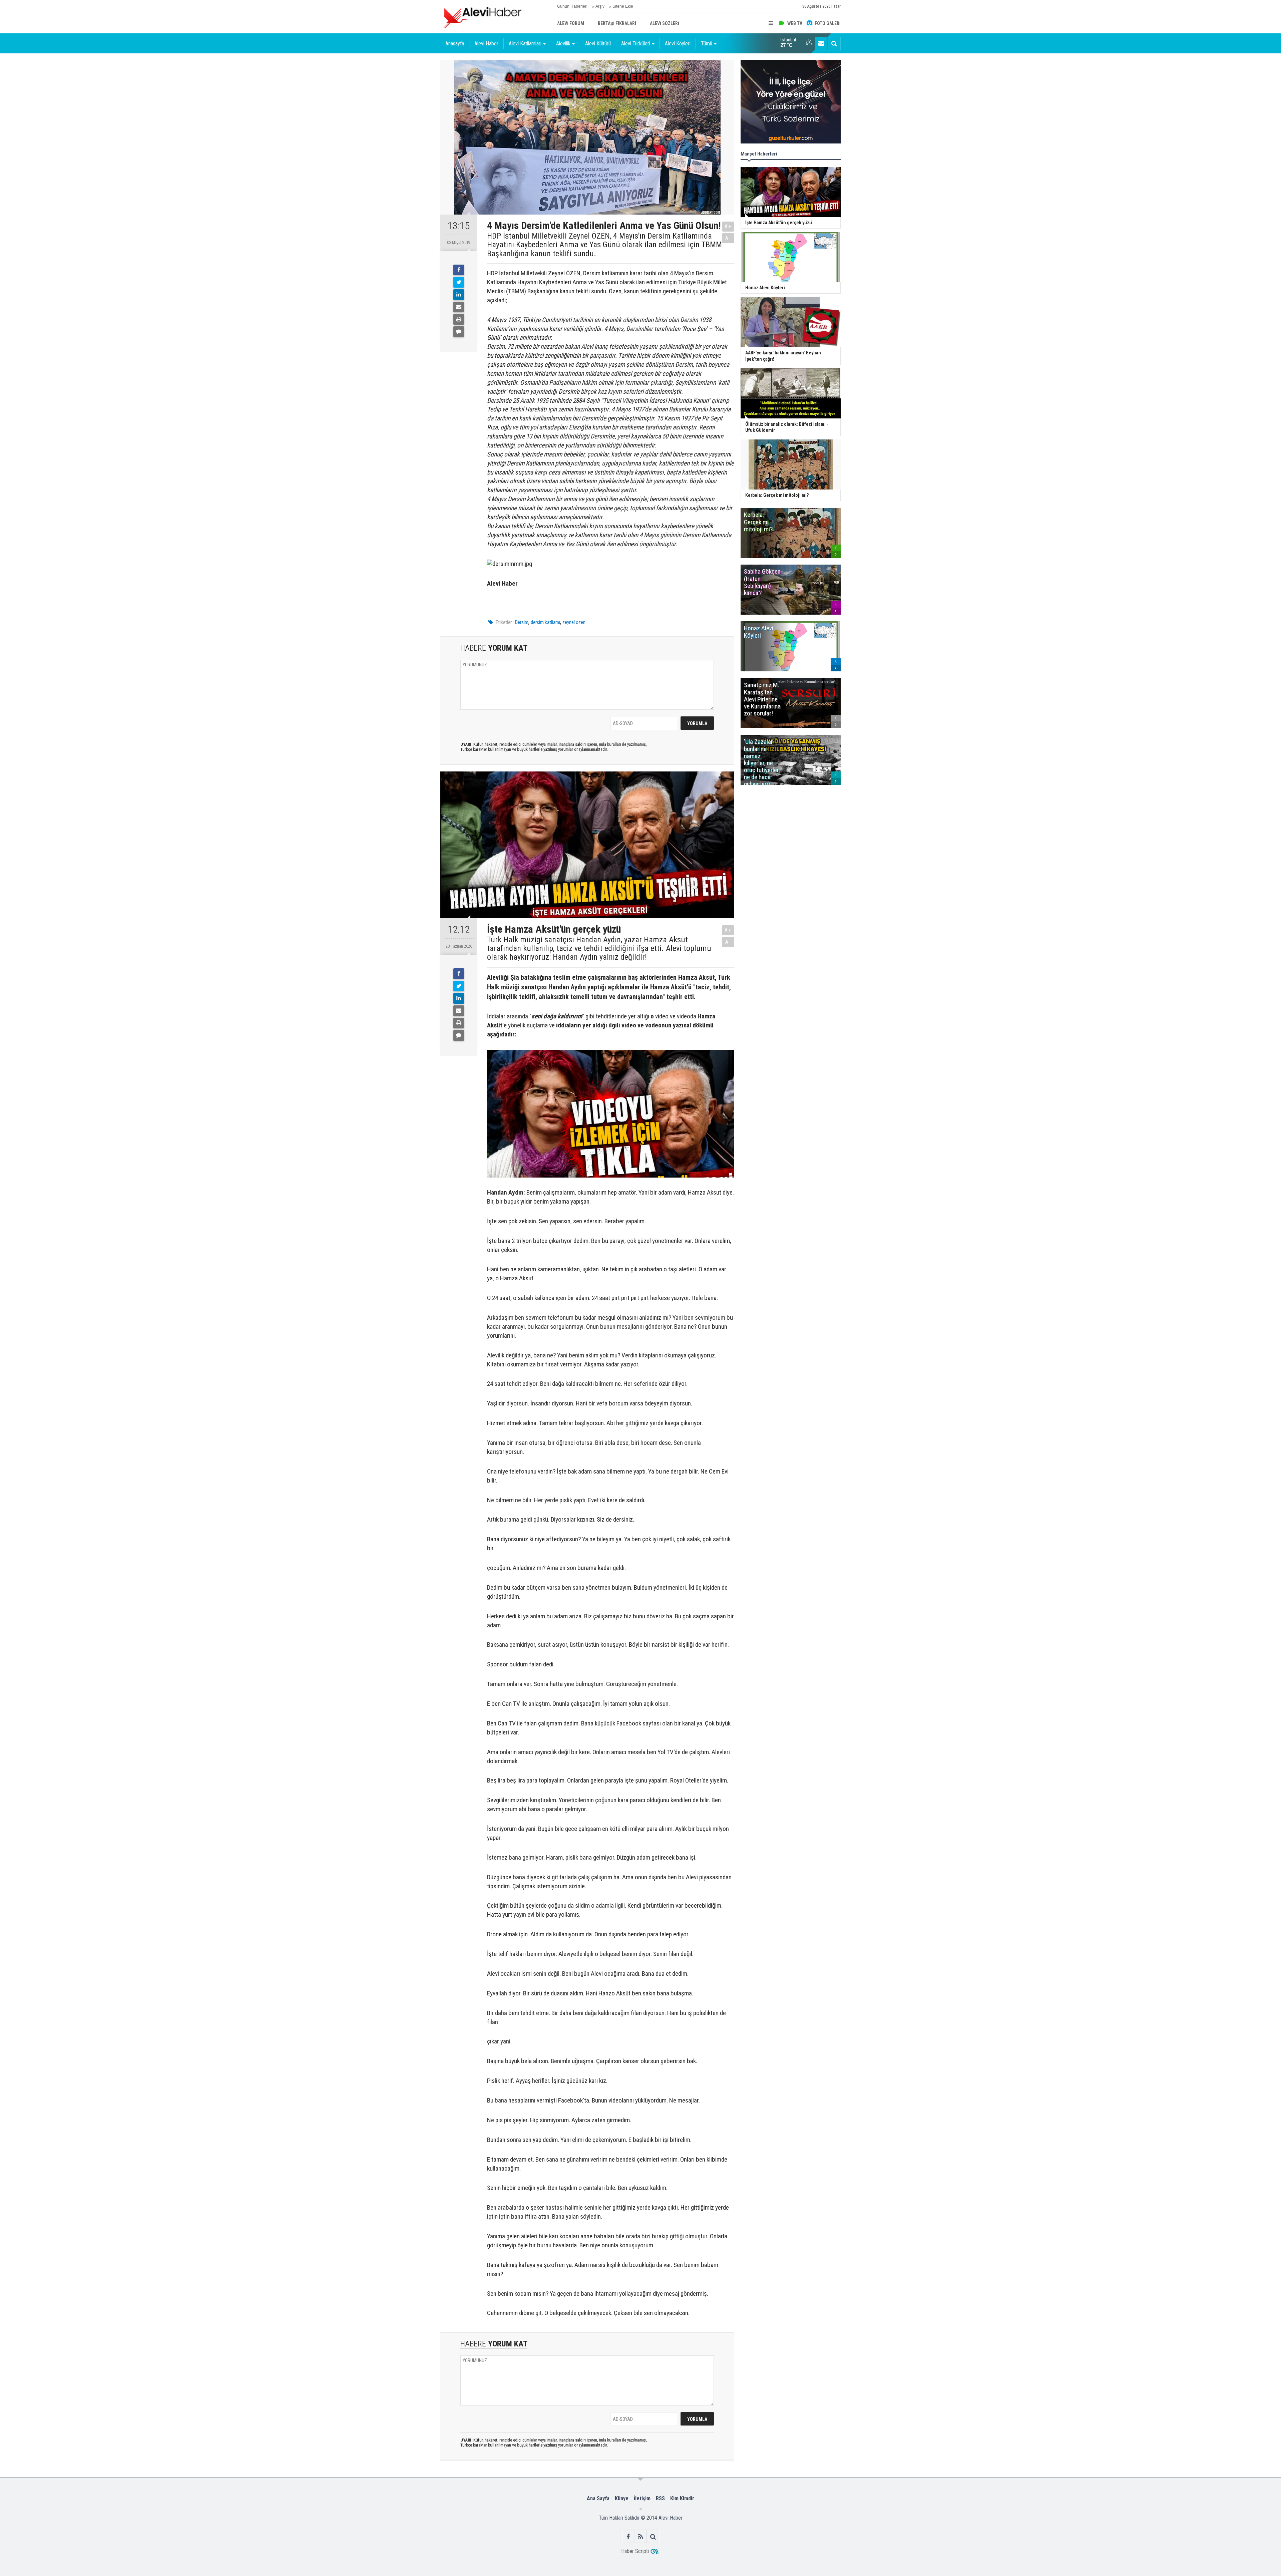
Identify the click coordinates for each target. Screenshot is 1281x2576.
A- (728, 238)
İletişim (642, 2498)
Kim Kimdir (682, 2498)
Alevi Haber (486, 44)
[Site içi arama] (834, 43)
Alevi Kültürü (598, 44)
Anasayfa (455, 44)
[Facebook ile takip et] (628, 2536)
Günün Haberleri (572, 6)
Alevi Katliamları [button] (525, 44)
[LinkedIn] (459, 295)
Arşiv (600, 6)
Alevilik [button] (563, 44)
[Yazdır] (459, 319)
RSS (660, 2498)
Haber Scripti (635, 2551)
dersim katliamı (545, 622)
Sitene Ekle (623, 6)
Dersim (522, 622)
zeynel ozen (574, 622)
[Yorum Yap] (459, 332)
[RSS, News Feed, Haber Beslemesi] (641, 2536)
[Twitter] (459, 282)
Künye (622, 2498)
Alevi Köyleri (678, 44)
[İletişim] (821, 43)
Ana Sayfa (598, 2498)
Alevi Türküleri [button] (636, 44)
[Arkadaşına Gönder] (459, 307)
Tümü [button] (707, 44)
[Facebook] (459, 270)
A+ (728, 226)
